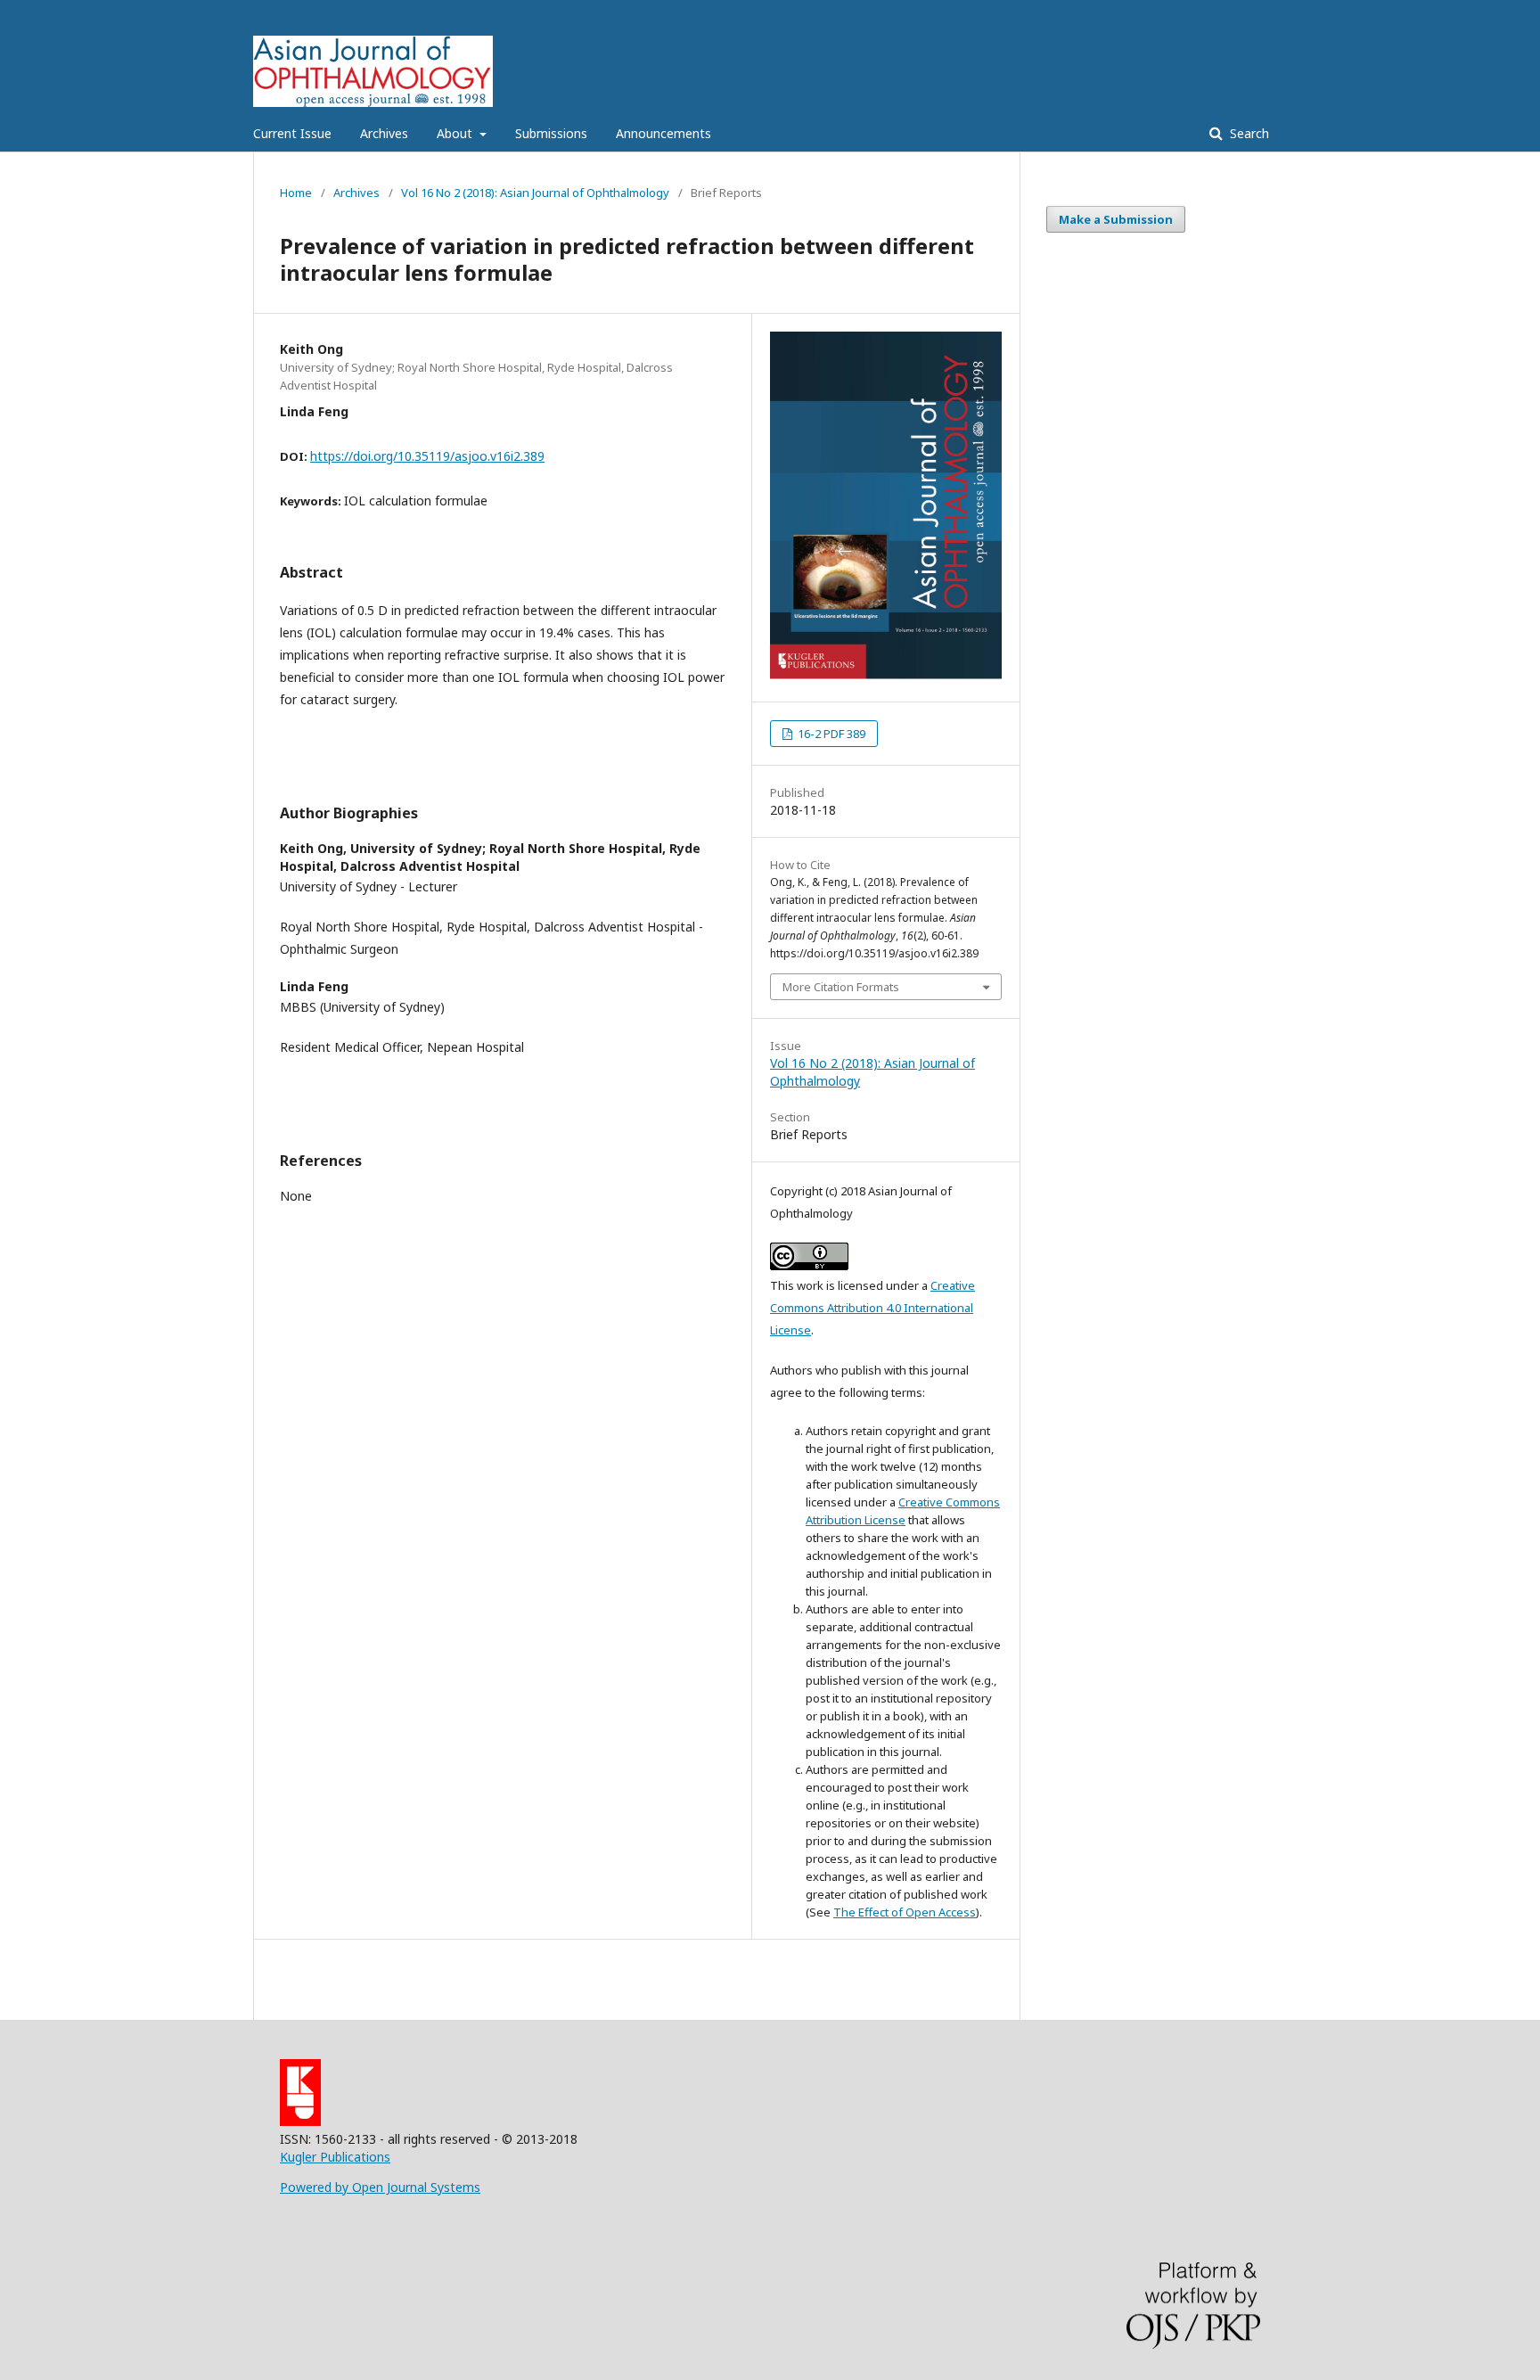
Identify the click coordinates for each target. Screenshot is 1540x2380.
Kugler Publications (335, 2157)
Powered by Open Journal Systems (380, 2187)
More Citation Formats (841, 987)
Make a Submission (1116, 219)
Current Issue (292, 133)
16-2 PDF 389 (830, 734)
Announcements (664, 133)
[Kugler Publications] (300, 2121)
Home (296, 193)
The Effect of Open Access (905, 1912)
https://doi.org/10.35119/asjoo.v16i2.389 (427, 456)
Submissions (551, 133)
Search (1248, 133)
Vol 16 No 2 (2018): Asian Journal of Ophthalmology (535, 193)
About (456, 133)
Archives (384, 133)
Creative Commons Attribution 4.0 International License (872, 1308)
